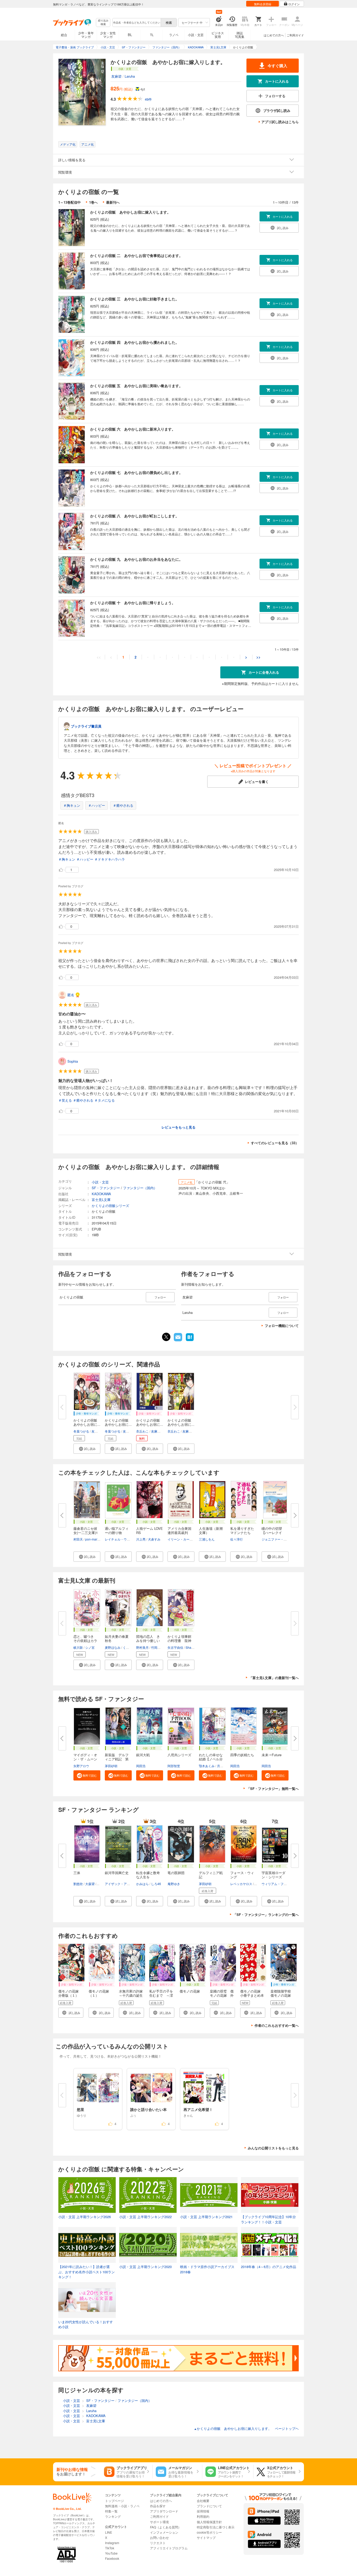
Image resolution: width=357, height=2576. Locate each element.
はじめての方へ (274, 35)
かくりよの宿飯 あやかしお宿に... (87, 1422)
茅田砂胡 (111, 1766)
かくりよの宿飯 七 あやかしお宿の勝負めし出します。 (136, 472)
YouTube (111, 2553)
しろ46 (156, 1884)
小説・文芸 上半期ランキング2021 (206, 2217)
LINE (109, 2532)
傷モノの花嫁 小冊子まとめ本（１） (252, 1995)
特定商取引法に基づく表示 (216, 2527)
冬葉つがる (81, 1431)
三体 (77, 1873)
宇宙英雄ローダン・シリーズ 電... (273, 1877)
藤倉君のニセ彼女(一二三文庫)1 (86, 1530)
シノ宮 (90, 1647)
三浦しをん (207, 1539)
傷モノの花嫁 (190, 1991)
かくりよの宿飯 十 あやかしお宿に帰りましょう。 (133, 603)
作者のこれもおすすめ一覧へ (277, 2025)
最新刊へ (113, 202)
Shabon (191, 1647)
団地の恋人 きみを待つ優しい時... (148, 1641)
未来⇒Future (272, 1755)
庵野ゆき (174, 1884)
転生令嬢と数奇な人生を (148, 1875)
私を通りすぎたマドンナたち (242, 1530)
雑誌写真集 (240, 35)
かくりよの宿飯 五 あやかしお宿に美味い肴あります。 (136, 386)
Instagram (112, 2543)
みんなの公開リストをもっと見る (273, 2148)
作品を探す (158, 2506)
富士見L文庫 (101, 1200)
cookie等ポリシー (209, 2532)
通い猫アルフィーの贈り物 (117, 1530)
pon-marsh (93, 1539)
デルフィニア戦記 (211, 1875)
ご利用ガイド (295, 35)
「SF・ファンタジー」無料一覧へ (273, 1788)
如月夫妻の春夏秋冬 (117, 1638)
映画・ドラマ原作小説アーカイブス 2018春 (207, 2269)
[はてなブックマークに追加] (190, 1341)
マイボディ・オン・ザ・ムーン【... (85, 1759)
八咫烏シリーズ (179, 1755)
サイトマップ (206, 2537)
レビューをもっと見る (179, 1127)
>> (258, 657)
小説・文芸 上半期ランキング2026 (85, 2217)
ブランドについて (209, 2506)
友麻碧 (116, 76)
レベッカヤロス (241, 1884)
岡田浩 (141, 1766)
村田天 (78, 1539)
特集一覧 (111, 2511)
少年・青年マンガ (86, 35)
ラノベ (174, 35)
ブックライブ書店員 (86, 726)
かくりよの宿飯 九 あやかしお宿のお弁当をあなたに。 (136, 559)
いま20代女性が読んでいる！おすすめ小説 (86, 2324)
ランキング (113, 2516)
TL (152, 35)
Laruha (130, 76)
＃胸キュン (72, 805)
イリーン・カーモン (182, 1539)
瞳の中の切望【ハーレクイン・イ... (272, 1533)
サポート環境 (159, 2522)
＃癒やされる (123, 805)
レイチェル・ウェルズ (120, 1539)
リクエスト (158, 2543)
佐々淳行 (237, 1539)
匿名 (71, 995)
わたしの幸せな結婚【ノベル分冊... (211, 1759)
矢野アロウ (81, 1766)
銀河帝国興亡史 (117, 1873)
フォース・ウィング (242, 1875)
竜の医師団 (176, 1873)
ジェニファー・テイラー (279, 1539)
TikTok (110, 2548)
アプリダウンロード (164, 2511)
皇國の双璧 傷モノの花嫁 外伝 (222, 1995)
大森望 (90, 1884)
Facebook (112, 2558)
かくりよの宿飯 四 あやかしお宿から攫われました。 (135, 342)
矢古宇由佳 (175, 1647)
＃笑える (65, 1100)
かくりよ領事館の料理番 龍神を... (179, 1641)
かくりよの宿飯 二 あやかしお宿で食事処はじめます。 (136, 255)
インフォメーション (164, 2532)
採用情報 (203, 2511)
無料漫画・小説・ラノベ (122, 2506)
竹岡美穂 (157, 1647)
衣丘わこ (142, 1431)
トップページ (114, 2501)
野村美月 (142, 1647)
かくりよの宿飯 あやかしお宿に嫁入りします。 (130, 212)
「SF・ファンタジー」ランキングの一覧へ (266, 1914)
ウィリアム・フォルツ (277, 1884)
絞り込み (103, 22)
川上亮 (141, 1539)
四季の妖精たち (242, 1755)
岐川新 (78, 1647)
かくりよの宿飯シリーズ (110, 1206)
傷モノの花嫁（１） (99, 1993)
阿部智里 (174, 1766)
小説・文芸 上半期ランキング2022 (145, 2217)
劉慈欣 (78, 1884)
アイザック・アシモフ (120, 1884)
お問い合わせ (159, 2537)
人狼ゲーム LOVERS (149, 1530)
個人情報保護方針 (209, 2522)
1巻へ (93, 202)
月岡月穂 (223, 1766)
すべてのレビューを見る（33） (275, 1143)
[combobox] (136, 22)
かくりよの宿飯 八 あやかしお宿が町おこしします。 (135, 516)
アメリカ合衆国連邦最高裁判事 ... (179, 1533)
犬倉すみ (154, 1539)
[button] (87, 1449)
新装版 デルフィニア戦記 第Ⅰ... (117, 1759)
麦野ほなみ (113, 1647)
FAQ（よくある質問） (166, 2527)
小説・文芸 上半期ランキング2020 (145, 2267)
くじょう (129, 1647)
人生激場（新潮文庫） (211, 1530)
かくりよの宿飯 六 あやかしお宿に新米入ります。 (133, 429)
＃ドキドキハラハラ (110, 859)
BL (130, 35)
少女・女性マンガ (108, 35)
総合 (64, 35)
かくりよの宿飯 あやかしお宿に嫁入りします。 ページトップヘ (246, 2428)
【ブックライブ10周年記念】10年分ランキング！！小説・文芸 (268, 2219)
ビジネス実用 (218, 35)
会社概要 (203, 2501)
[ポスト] (166, 1337)
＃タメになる (105, 1100)
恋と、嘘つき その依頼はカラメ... (85, 1641)
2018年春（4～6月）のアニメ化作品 (269, 2267)
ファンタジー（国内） (140, 1188)
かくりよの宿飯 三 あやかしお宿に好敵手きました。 (135, 299)
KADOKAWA (101, 1194)
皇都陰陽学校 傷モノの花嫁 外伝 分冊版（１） (282, 1997)
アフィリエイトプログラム (169, 2548)
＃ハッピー (97, 805)
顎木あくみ (207, 1766)
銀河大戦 (143, 1755)
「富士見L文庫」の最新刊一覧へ (274, 1678)
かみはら (142, 1884)
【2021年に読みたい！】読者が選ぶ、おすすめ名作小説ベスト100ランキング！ (87, 2272)
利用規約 (203, 2516)
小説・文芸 (196, 35)
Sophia (73, 1061)
